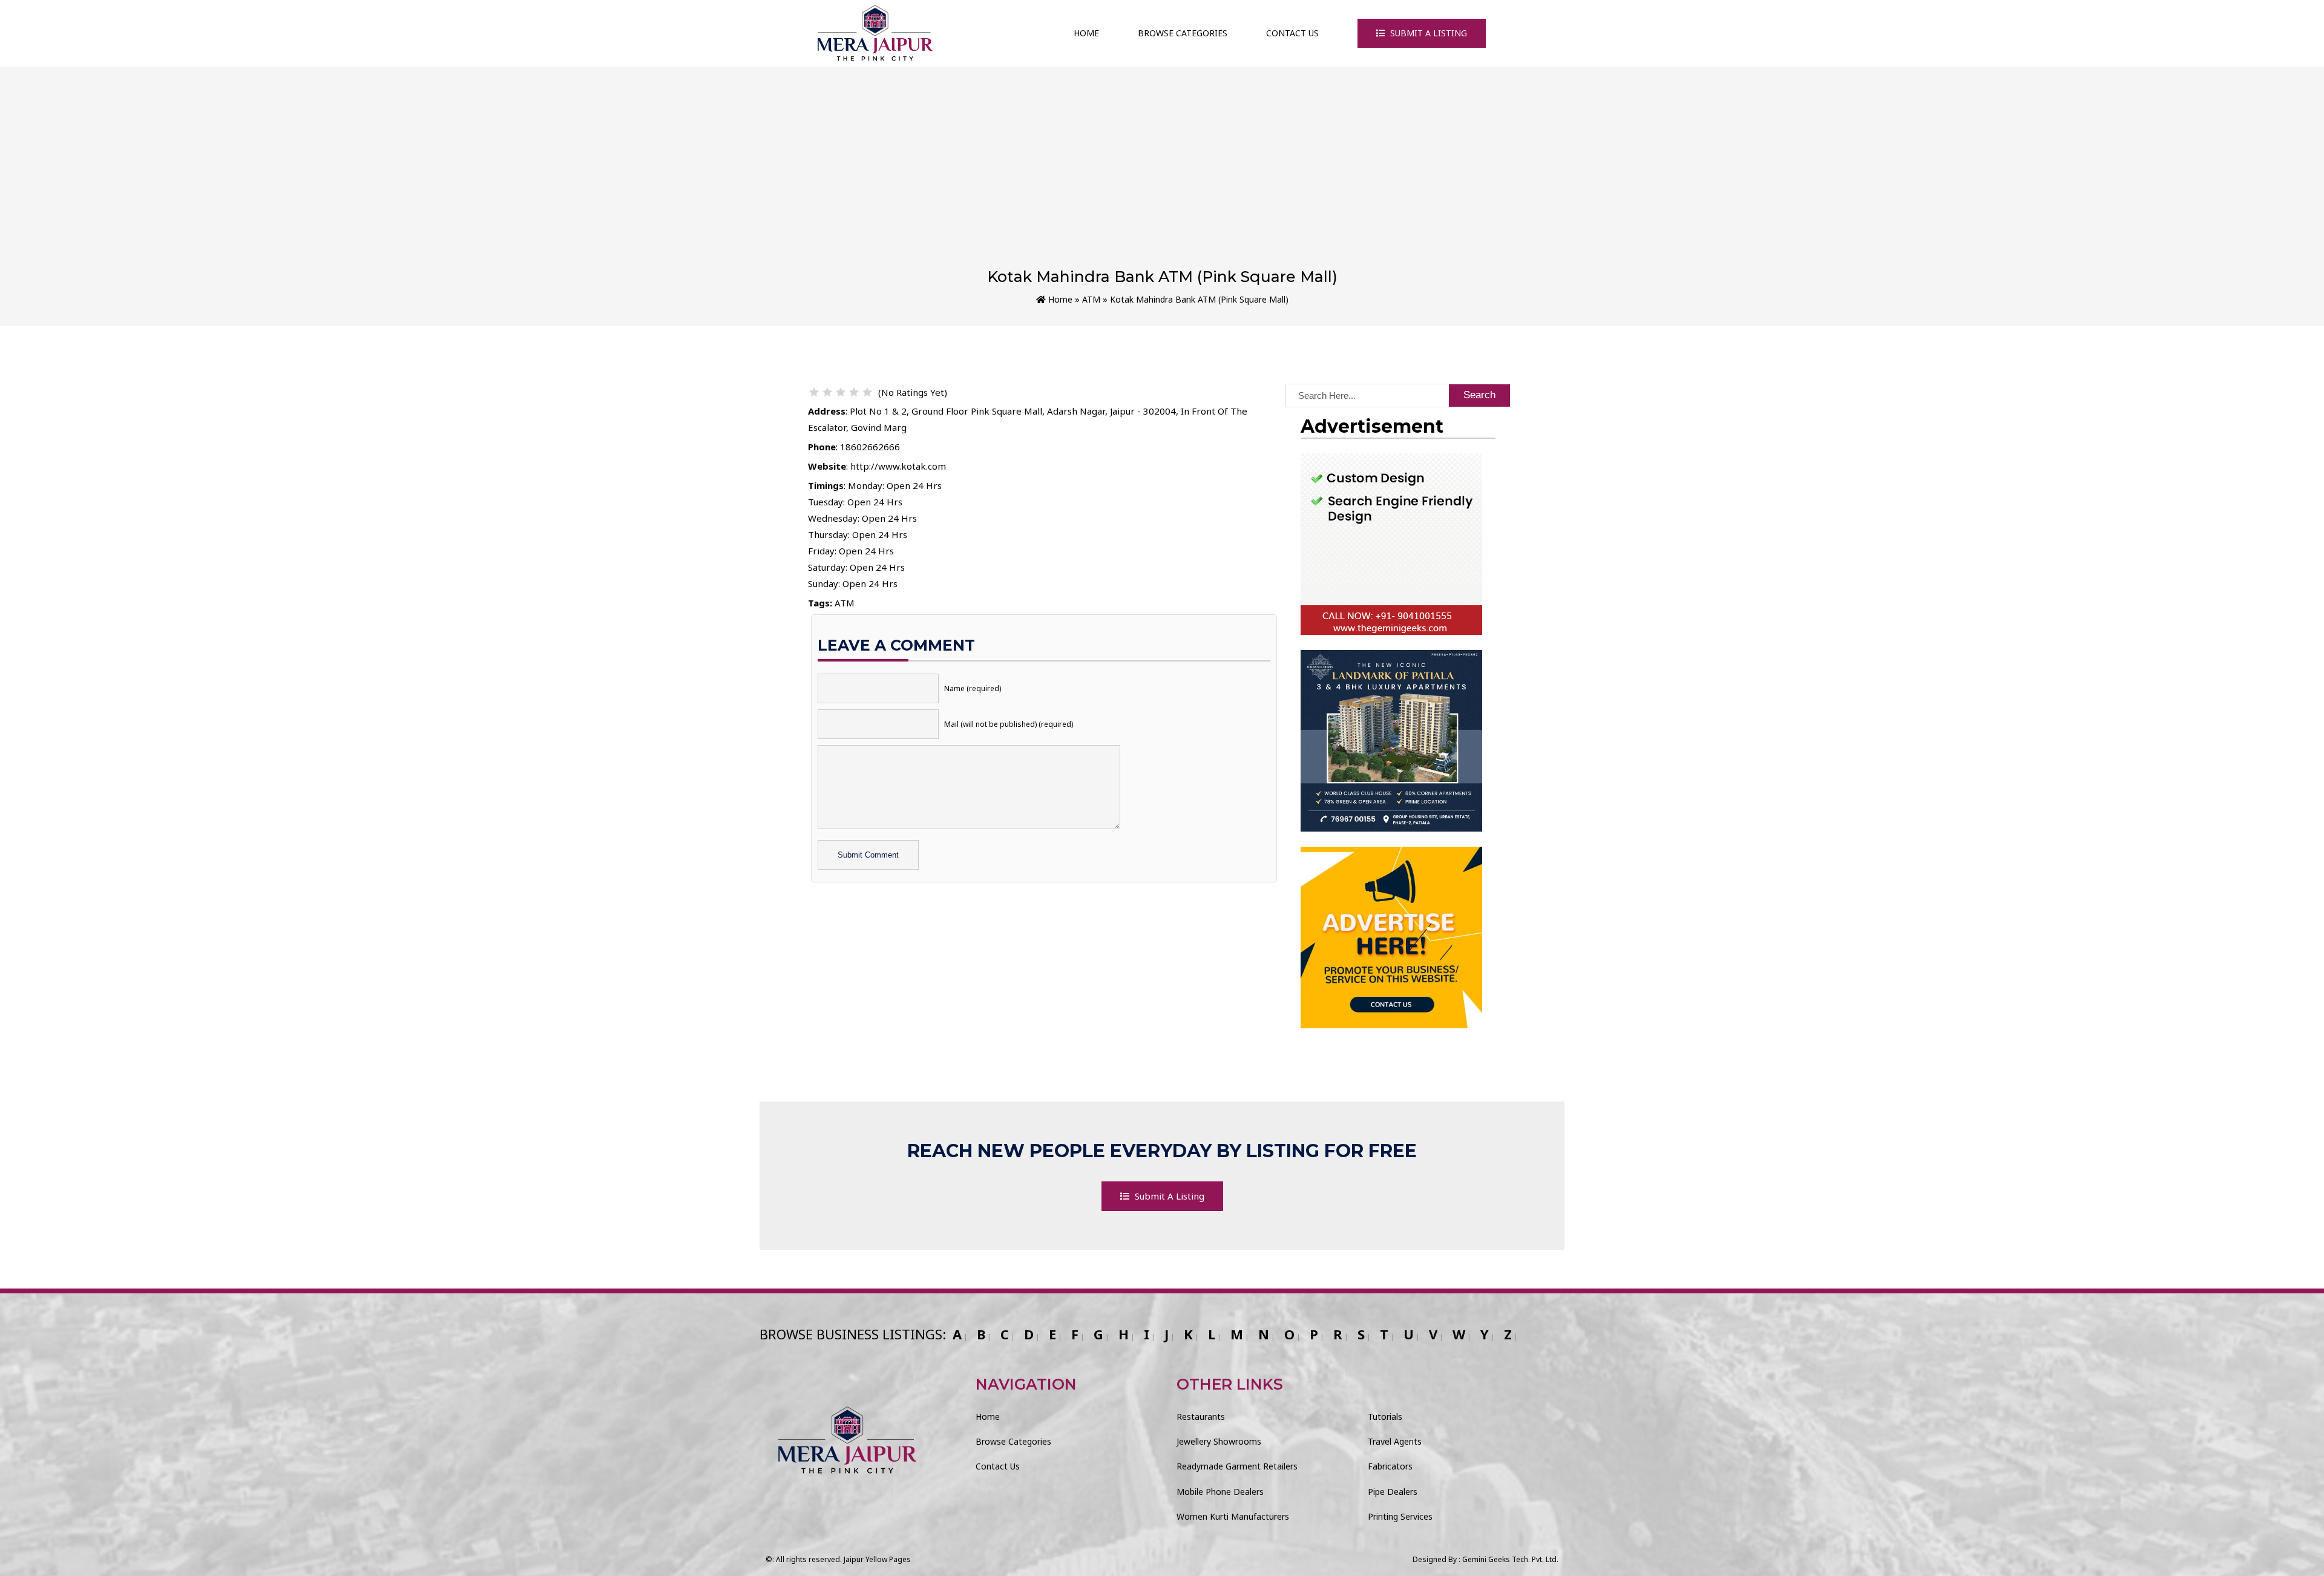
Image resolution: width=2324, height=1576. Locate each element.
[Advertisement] (1162, 177)
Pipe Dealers (1393, 1492)
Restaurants (1201, 1417)
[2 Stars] (827, 392)
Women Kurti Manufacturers (1233, 1516)
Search (1479, 395)
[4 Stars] (854, 392)
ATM (1091, 299)
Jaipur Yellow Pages (877, 1559)
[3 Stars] (841, 392)
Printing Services (1400, 1516)
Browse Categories (1183, 33)
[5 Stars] (867, 392)
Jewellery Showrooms (1219, 1441)
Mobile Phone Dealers (1220, 1492)
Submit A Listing (1427, 33)
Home (1086, 33)
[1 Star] (814, 392)
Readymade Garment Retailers (1237, 1466)
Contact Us (1292, 33)
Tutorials (1385, 1417)
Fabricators (1390, 1466)
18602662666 (870, 447)
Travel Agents (1395, 1441)
